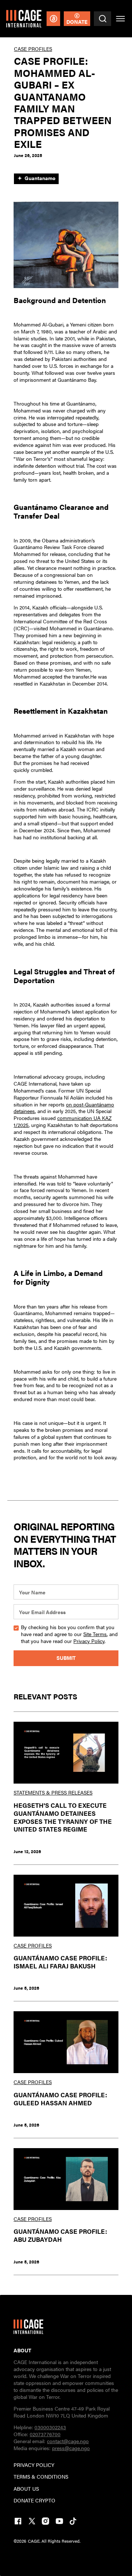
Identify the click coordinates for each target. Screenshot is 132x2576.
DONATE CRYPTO (34, 2501)
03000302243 (50, 2427)
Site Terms (95, 1634)
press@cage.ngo (71, 2448)
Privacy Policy (89, 1641)
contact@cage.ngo (68, 2441)
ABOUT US (26, 2489)
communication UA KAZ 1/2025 (63, 1121)
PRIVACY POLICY (34, 2465)
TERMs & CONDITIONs (41, 2477)
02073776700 (45, 2434)
